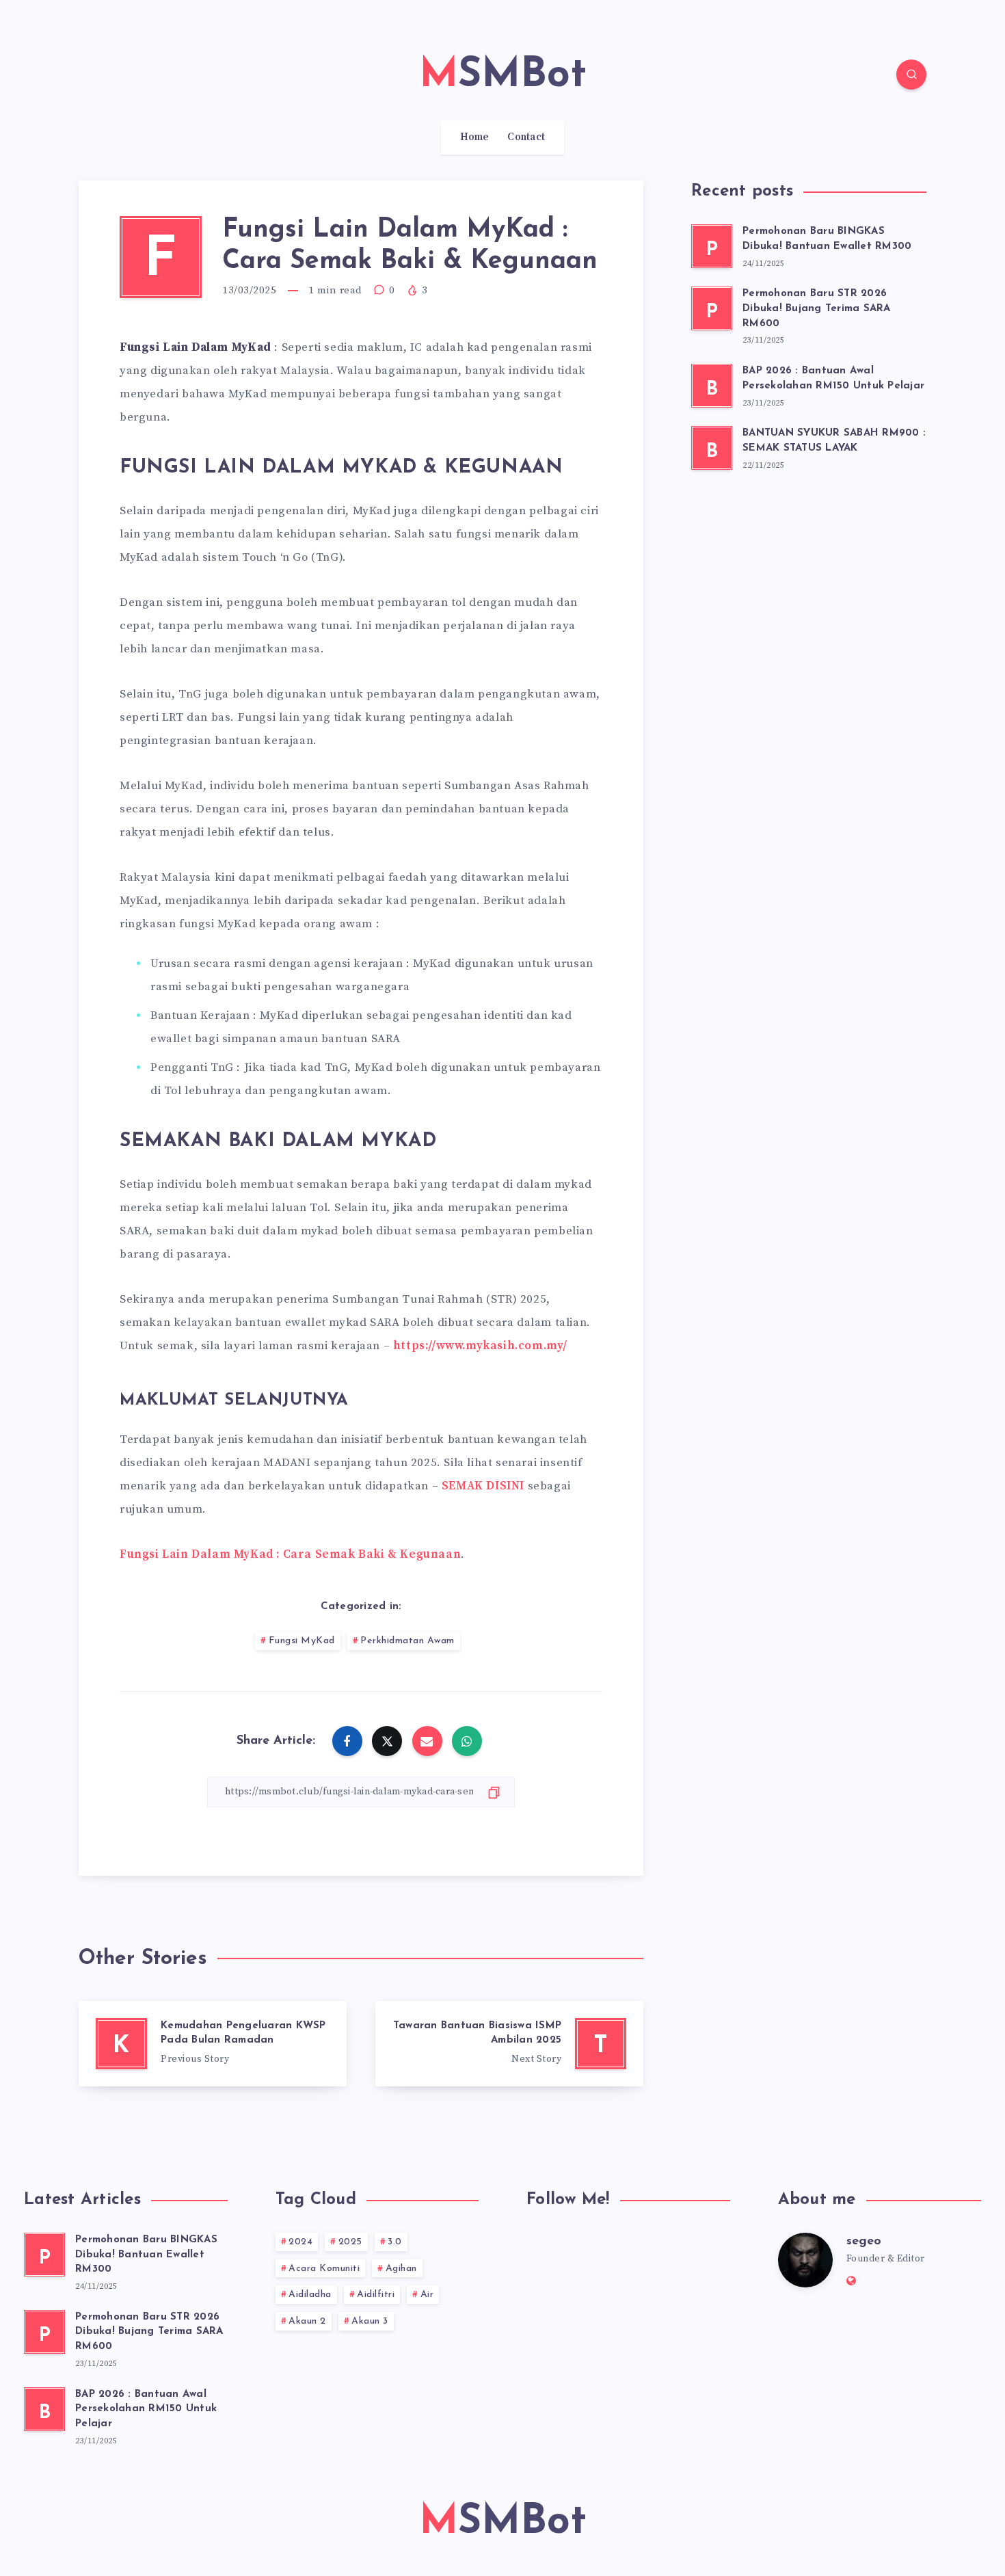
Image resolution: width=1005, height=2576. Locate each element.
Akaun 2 (307, 2321)
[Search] (911, 75)
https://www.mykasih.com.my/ (480, 1346)
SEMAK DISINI (483, 1486)
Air (427, 2295)
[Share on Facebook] (347, 1741)
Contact (526, 137)
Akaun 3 (370, 2321)
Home (475, 137)
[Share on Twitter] (387, 1741)
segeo (864, 2242)
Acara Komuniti (324, 2269)
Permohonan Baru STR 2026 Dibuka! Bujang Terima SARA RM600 (817, 309)
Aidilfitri (376, 2295)
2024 (300, 2242)
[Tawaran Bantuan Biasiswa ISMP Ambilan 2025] (509, 2044)
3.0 (395, 2242)
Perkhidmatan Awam (407, 1641)
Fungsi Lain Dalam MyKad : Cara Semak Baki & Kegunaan (290, 1554)
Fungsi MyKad (302, 1641)
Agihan (401, 2269)
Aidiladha (310, 2295)
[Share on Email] (427, 1741)
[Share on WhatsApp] (467, 1741)
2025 (350, 2242)
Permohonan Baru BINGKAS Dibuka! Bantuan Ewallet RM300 (146, 2255)
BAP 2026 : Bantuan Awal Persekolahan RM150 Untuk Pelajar (146, 2409)
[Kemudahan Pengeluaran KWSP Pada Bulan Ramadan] (213, 2044)
